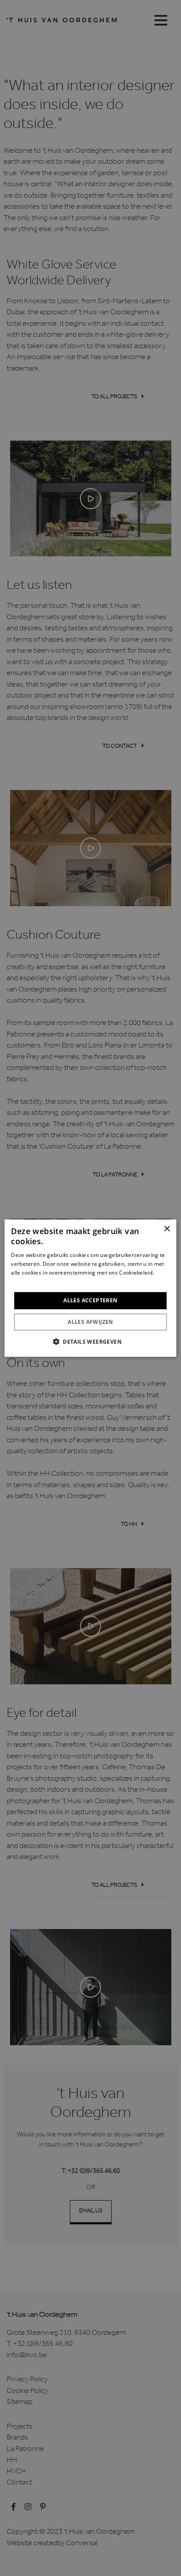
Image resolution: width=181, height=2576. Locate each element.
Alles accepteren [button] (90, 1300)
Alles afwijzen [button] (90, 1322)
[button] (90, 1341)
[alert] (90, 1288)
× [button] (167, 1229)
